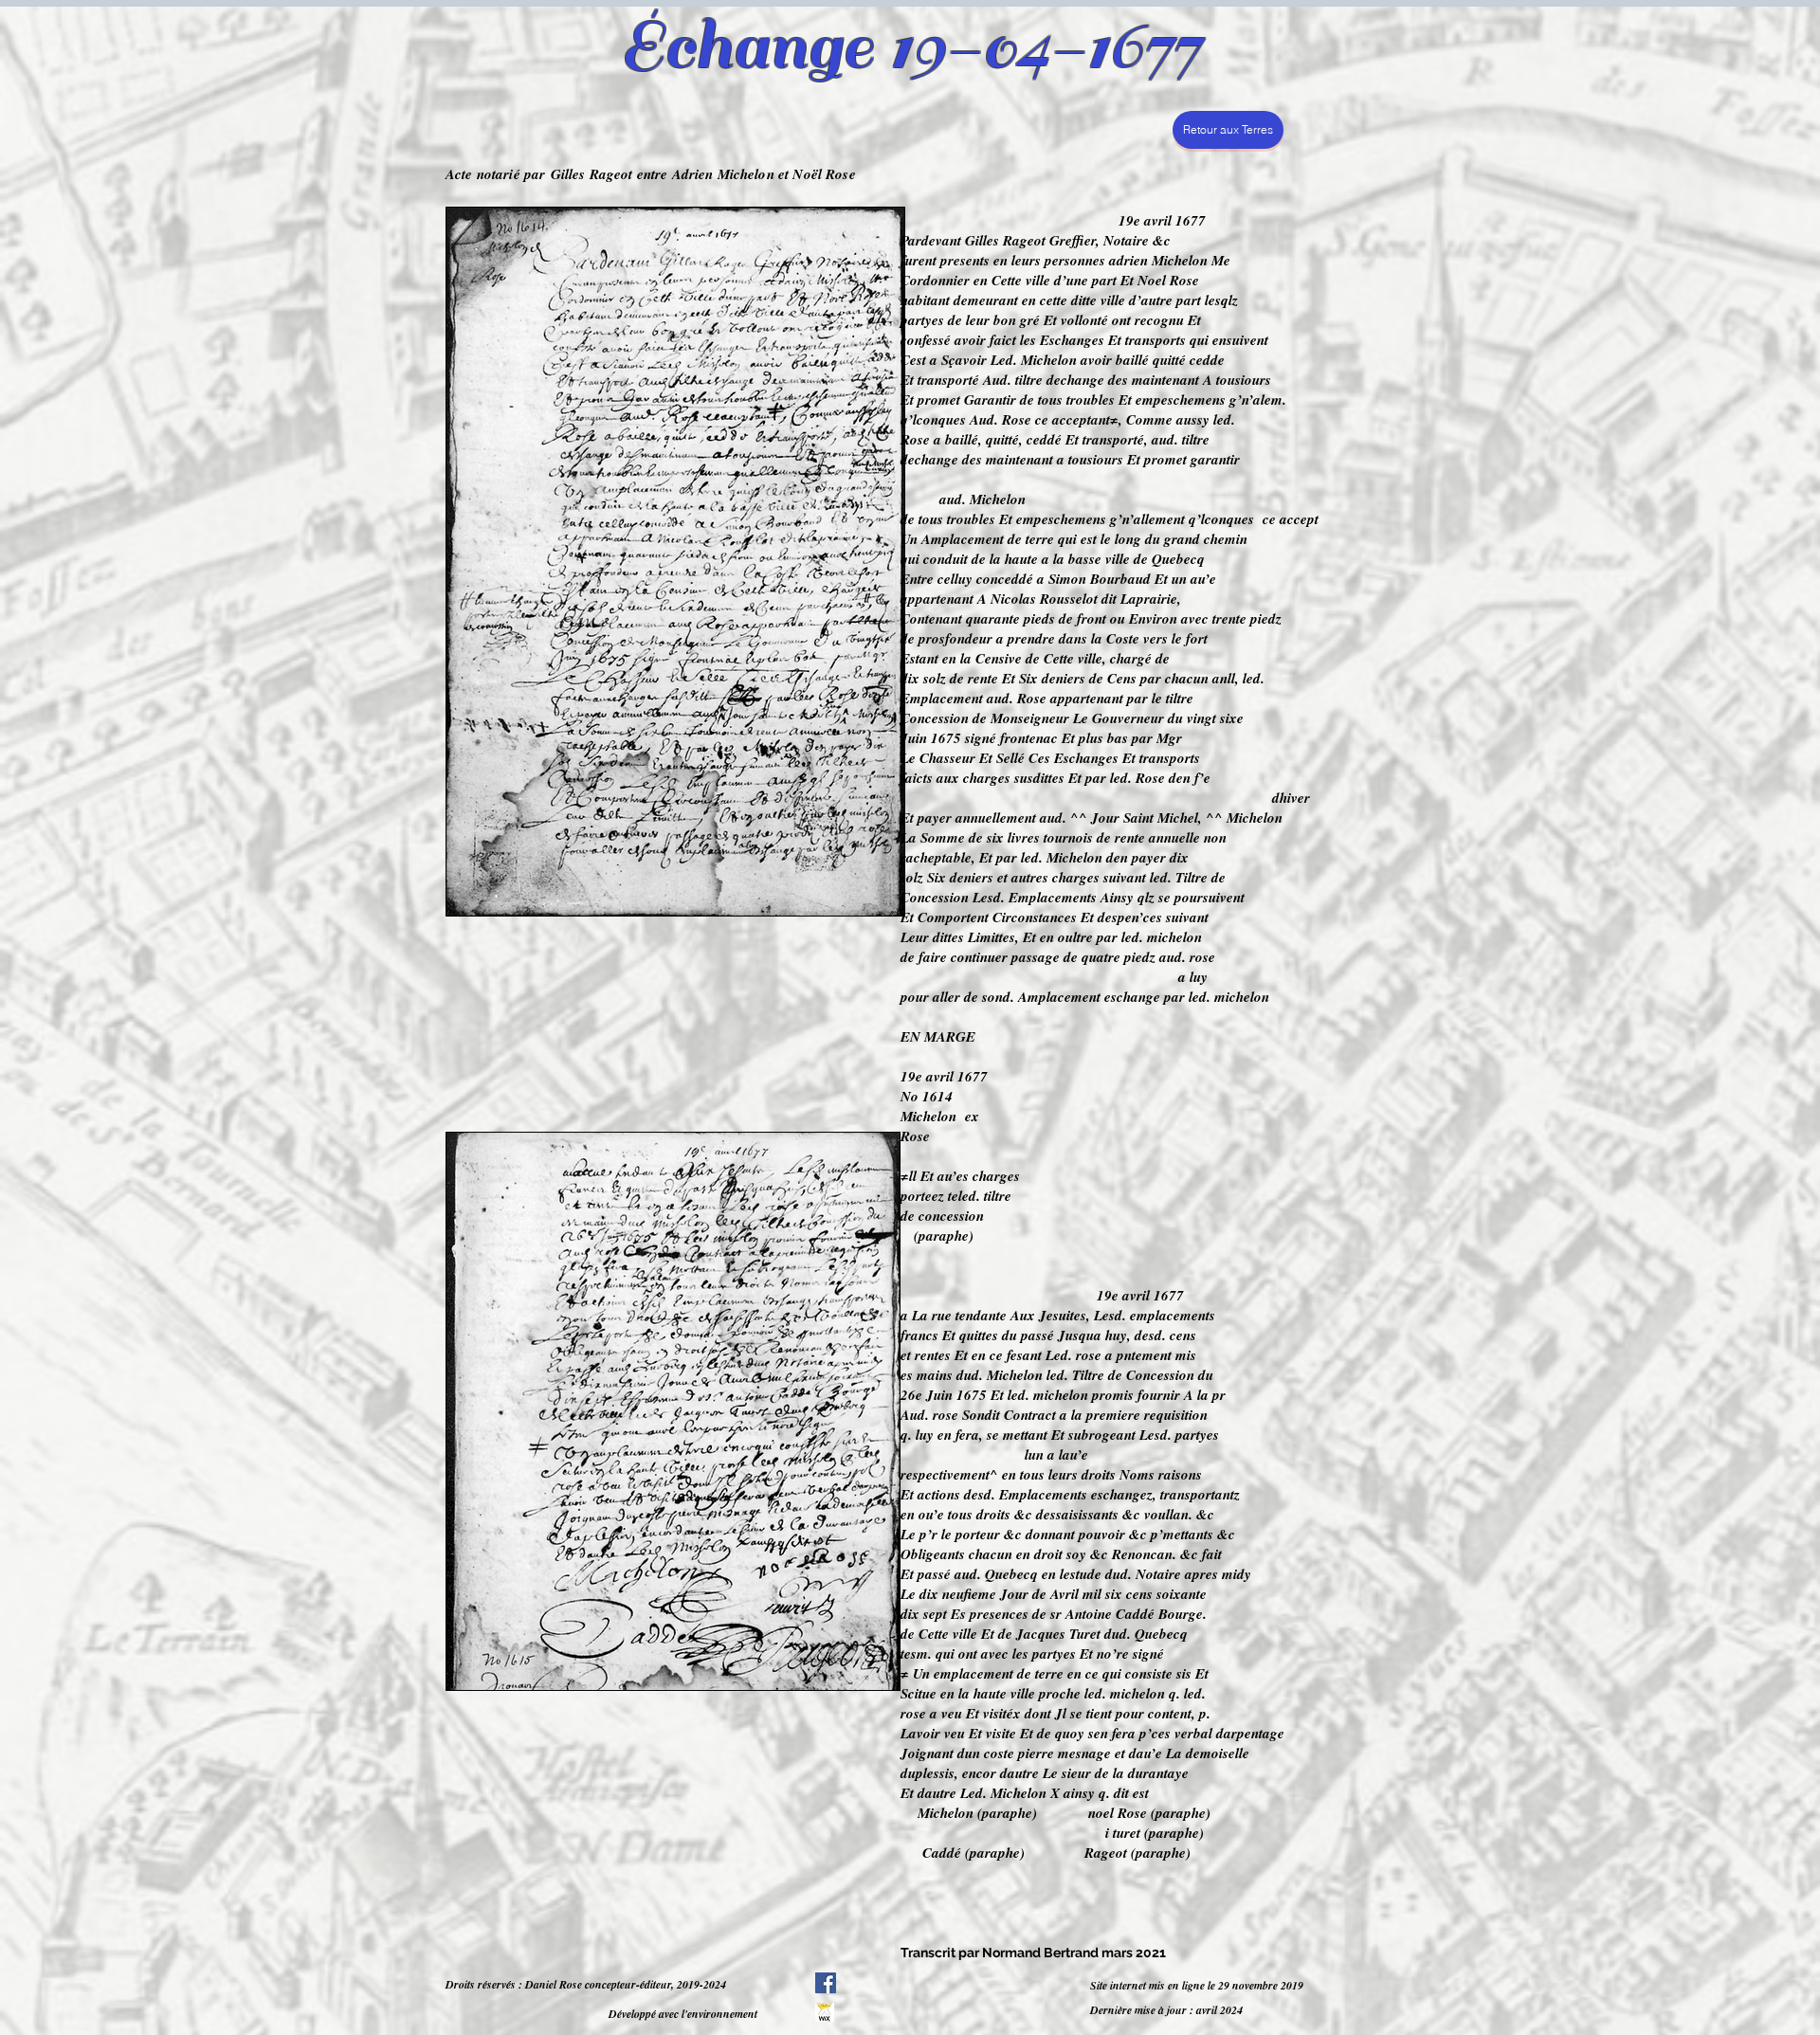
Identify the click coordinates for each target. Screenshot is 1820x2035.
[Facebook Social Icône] (826, 1983)
